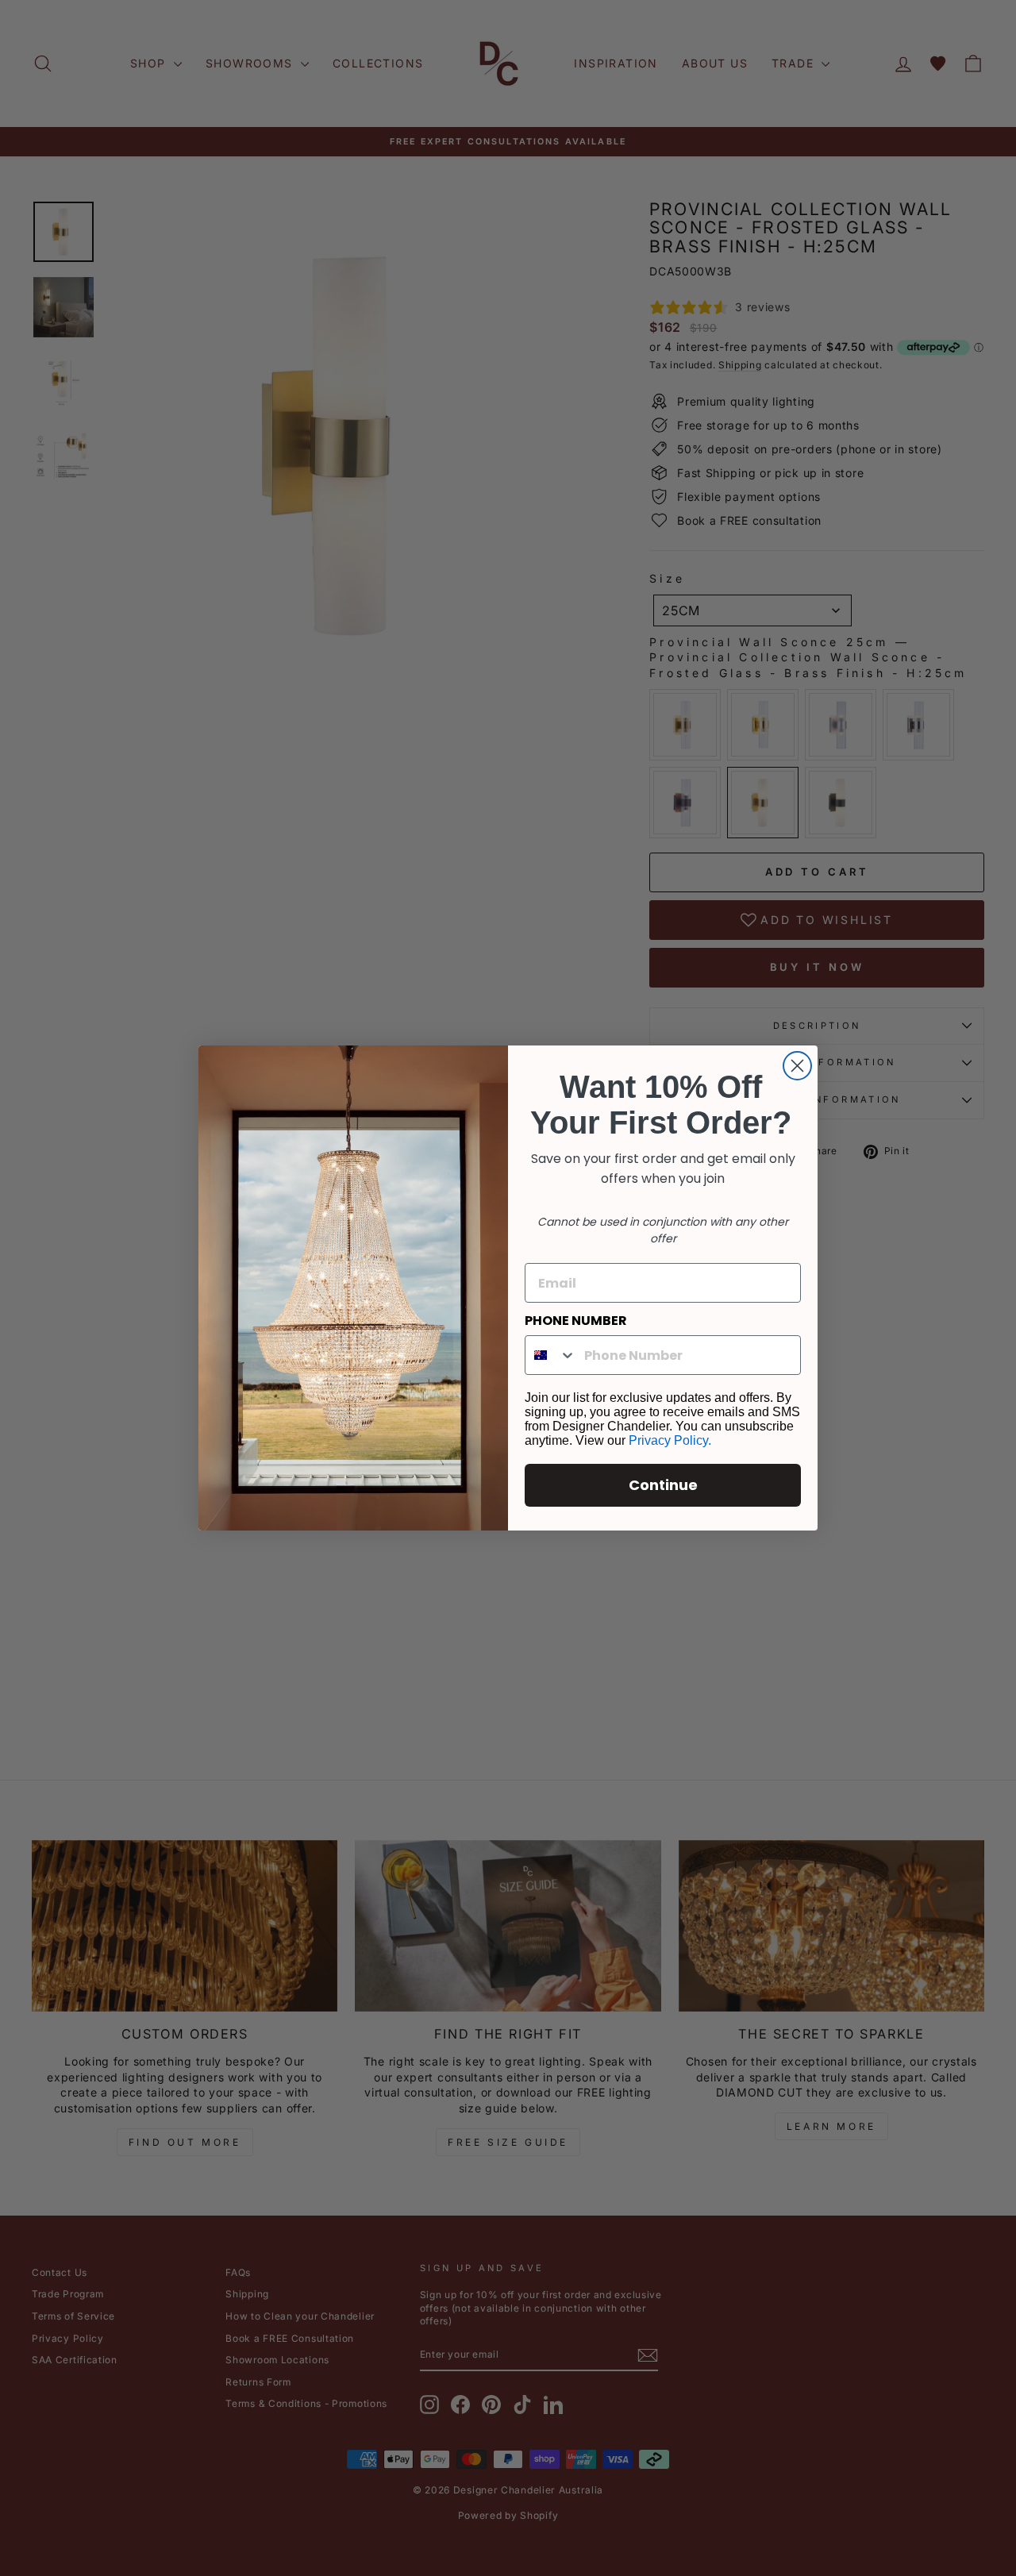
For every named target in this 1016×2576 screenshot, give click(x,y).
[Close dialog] (797, 1066)
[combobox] (551, 1355)
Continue (663, 1485)
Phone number (576, 1321)
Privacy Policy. (670, 1440)
